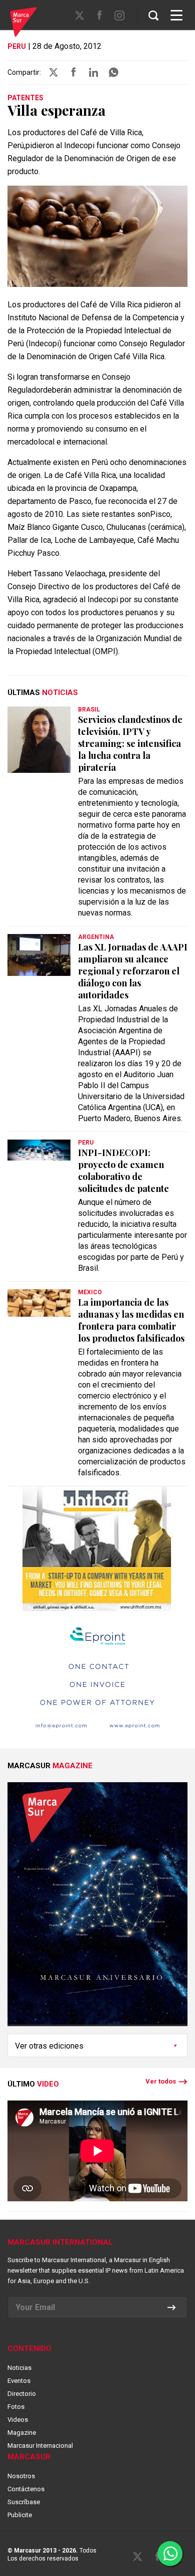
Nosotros (21, 2476)
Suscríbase (24, 2502)
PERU (17, 46)
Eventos (19, 2381)
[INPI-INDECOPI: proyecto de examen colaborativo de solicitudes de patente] (39, 1150)
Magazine (22, 2433)
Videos (18, 2420)
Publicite (20, 2515)
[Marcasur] (23, 23)
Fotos (16, 2407)
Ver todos (161, 2081)
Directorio (22, 2394)
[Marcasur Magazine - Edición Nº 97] (97, 1908)
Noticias (19, 2368)
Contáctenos (26, 2489)
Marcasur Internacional (40, 2446)
